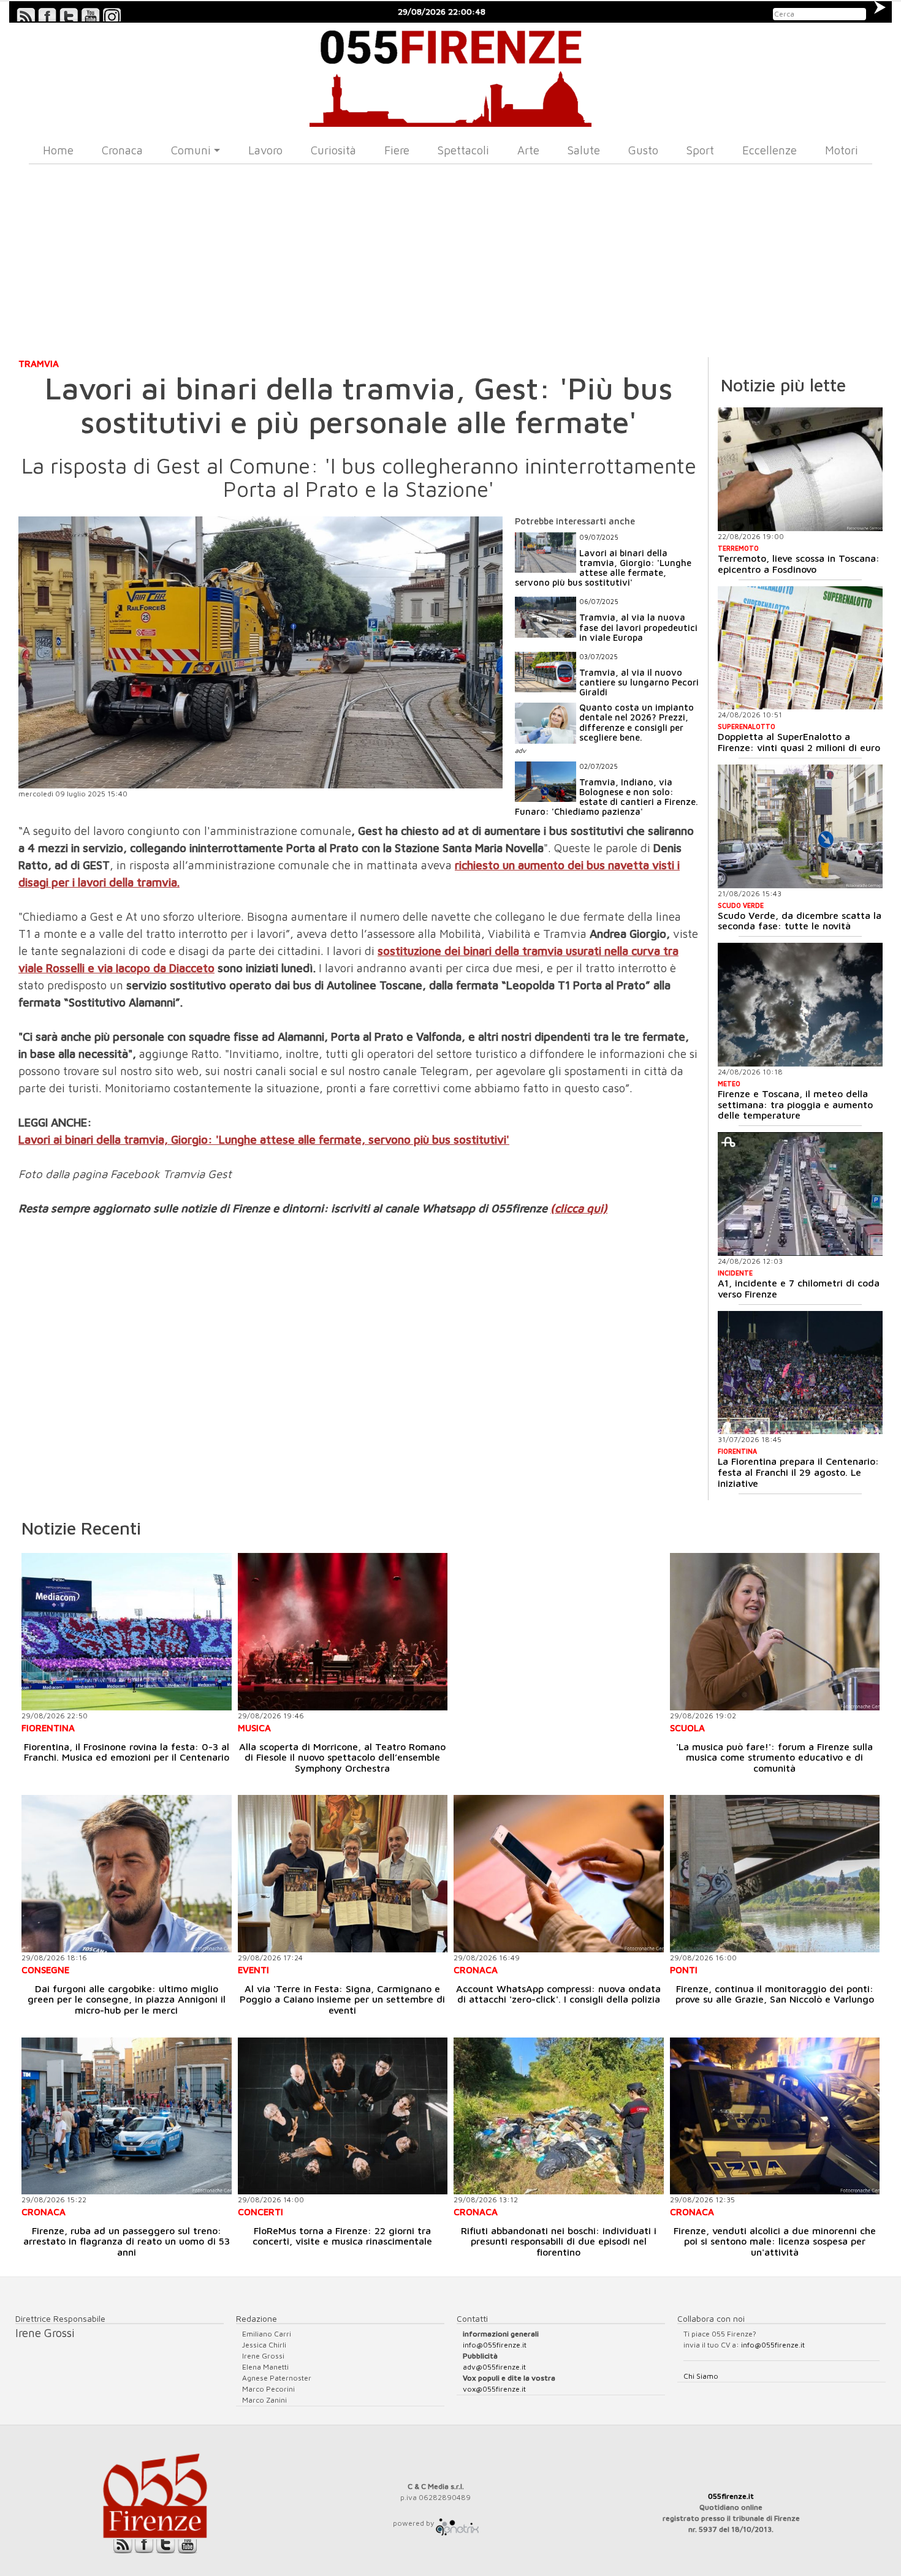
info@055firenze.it (495, 2345)
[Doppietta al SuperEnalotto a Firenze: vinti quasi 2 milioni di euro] (800, 648)
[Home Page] (450, 75)
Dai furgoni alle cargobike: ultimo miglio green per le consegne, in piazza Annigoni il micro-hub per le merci (127, 1999)
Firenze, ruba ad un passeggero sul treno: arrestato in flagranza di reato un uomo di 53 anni (127, 2241)
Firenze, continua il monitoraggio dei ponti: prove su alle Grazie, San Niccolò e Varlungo (775, 1994)
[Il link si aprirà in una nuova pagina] (457, 2523)
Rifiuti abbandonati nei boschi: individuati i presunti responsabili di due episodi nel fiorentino (559, 2241)
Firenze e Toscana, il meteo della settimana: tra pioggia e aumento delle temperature (795, 1104)
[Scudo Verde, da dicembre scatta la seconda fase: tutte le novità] (800, 826)
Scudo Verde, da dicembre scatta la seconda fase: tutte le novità (800, 921)
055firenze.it (731, 2496)
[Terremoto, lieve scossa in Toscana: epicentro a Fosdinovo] (800, 469)
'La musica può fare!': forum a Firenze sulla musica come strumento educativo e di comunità (774, 1757)
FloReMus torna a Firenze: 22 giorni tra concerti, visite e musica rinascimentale (342, 2236)
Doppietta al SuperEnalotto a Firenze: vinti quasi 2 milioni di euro (799, 742)
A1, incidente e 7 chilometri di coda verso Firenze (799, 1288)
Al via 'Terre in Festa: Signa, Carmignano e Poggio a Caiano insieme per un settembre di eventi (342, 1999)
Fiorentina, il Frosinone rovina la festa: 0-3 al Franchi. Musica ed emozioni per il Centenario (127, 1752)
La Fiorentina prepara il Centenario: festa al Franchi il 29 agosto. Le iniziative (798, 1472)
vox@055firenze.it (494, 2389)
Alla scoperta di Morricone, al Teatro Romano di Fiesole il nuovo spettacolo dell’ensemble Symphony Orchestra (342, 1757)
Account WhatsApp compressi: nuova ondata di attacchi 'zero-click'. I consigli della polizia (558, 1994)
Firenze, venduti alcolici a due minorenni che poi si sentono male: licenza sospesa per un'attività (775, 2241)
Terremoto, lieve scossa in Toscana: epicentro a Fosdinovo (799, 564)
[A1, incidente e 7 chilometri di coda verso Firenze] (800, 1194)
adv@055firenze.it (494, 2367)
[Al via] (343, 1874)
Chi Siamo (701, 2376)
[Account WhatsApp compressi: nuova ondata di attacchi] (559, 1874)
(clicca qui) (579, 1208)
